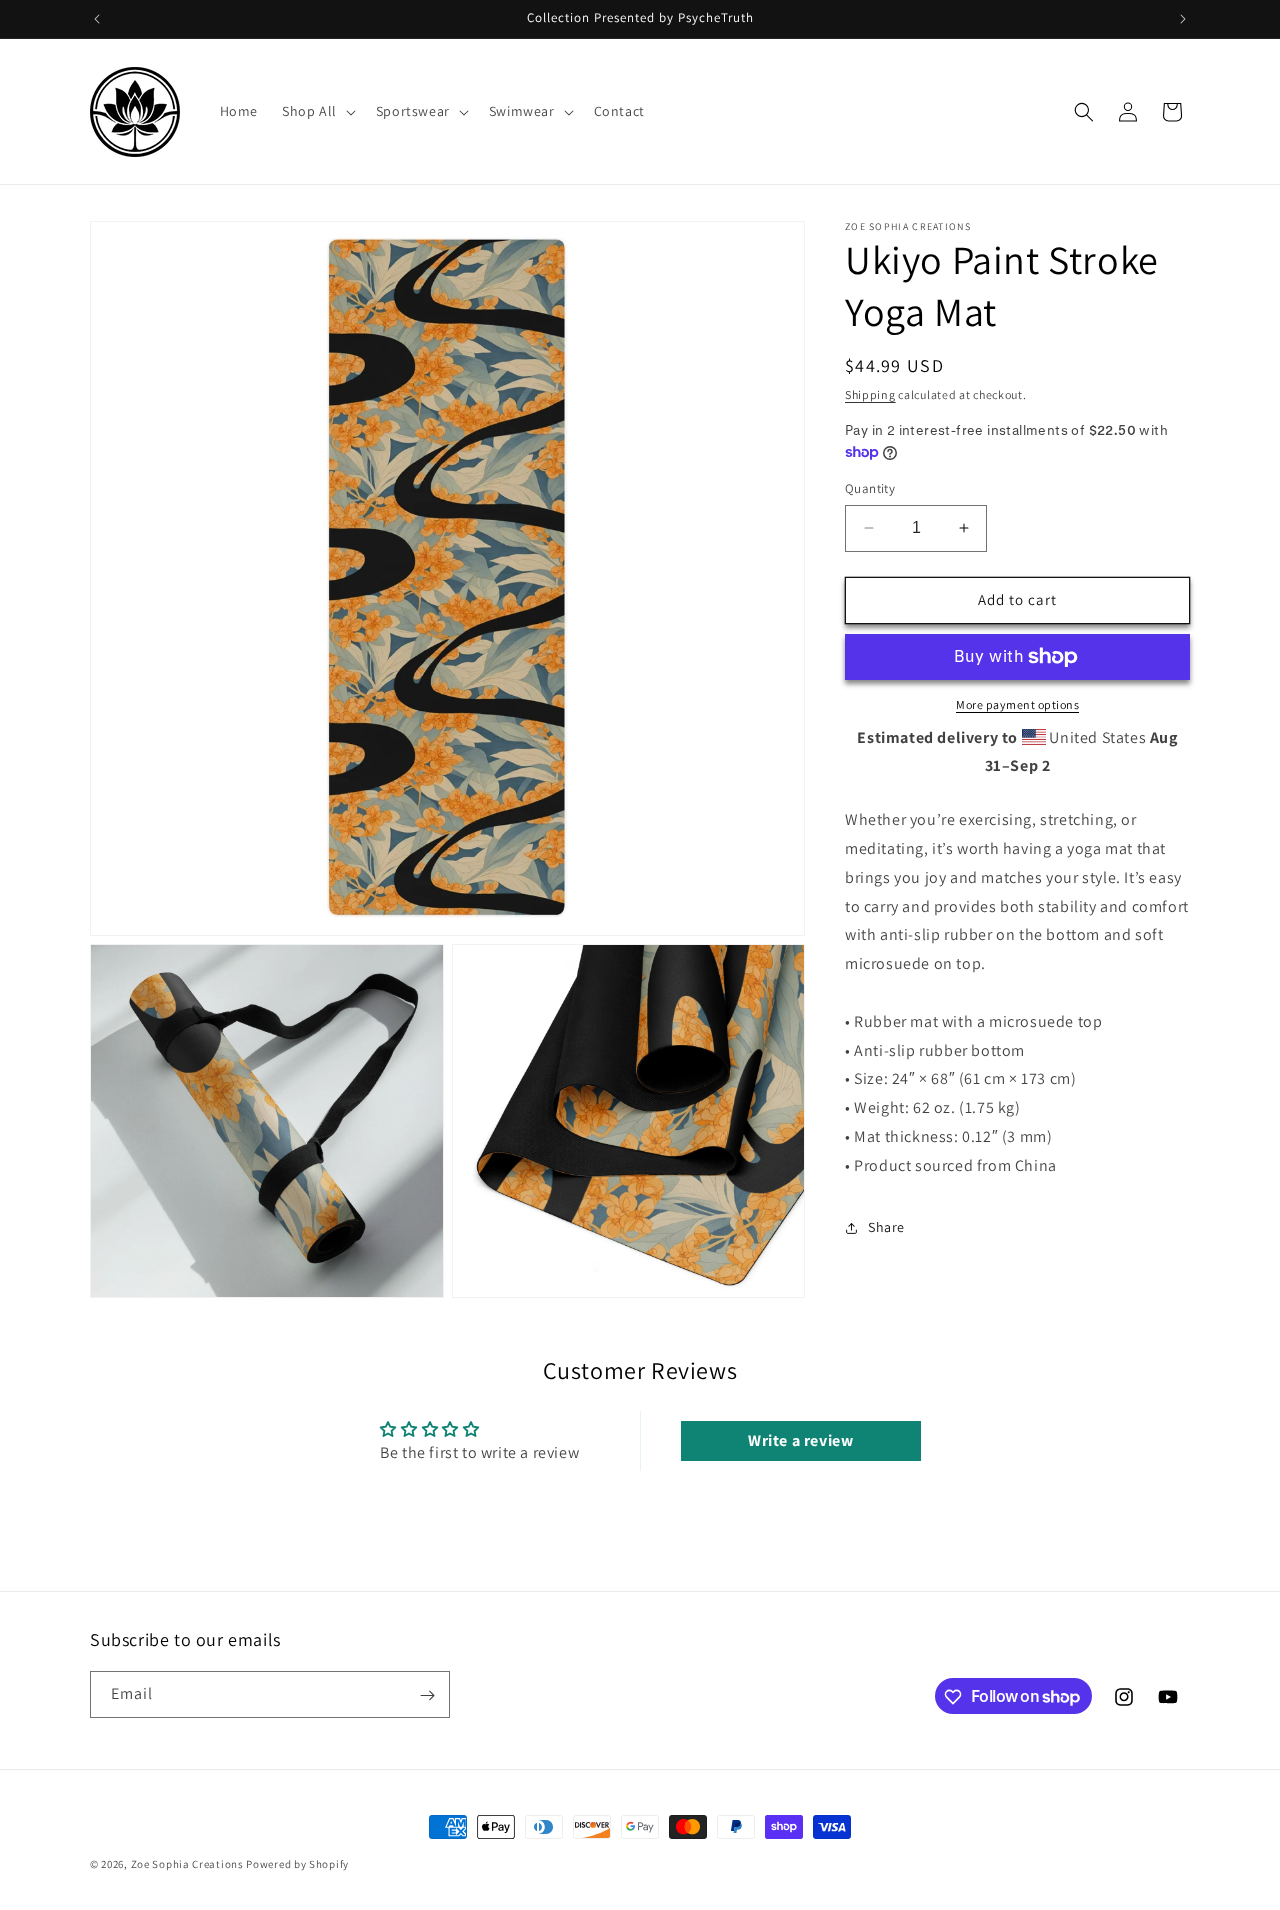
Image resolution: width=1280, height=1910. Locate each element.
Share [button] (886, 1227)
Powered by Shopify (297, 1864)
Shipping (870, 394)
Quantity (870, 488)
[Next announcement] (1183, 19)
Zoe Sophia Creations (187, 1864)
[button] (317, 111)
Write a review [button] (800, 1440)
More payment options (1017, 704)
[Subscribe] (427, 1695)
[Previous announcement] (97, 19)
